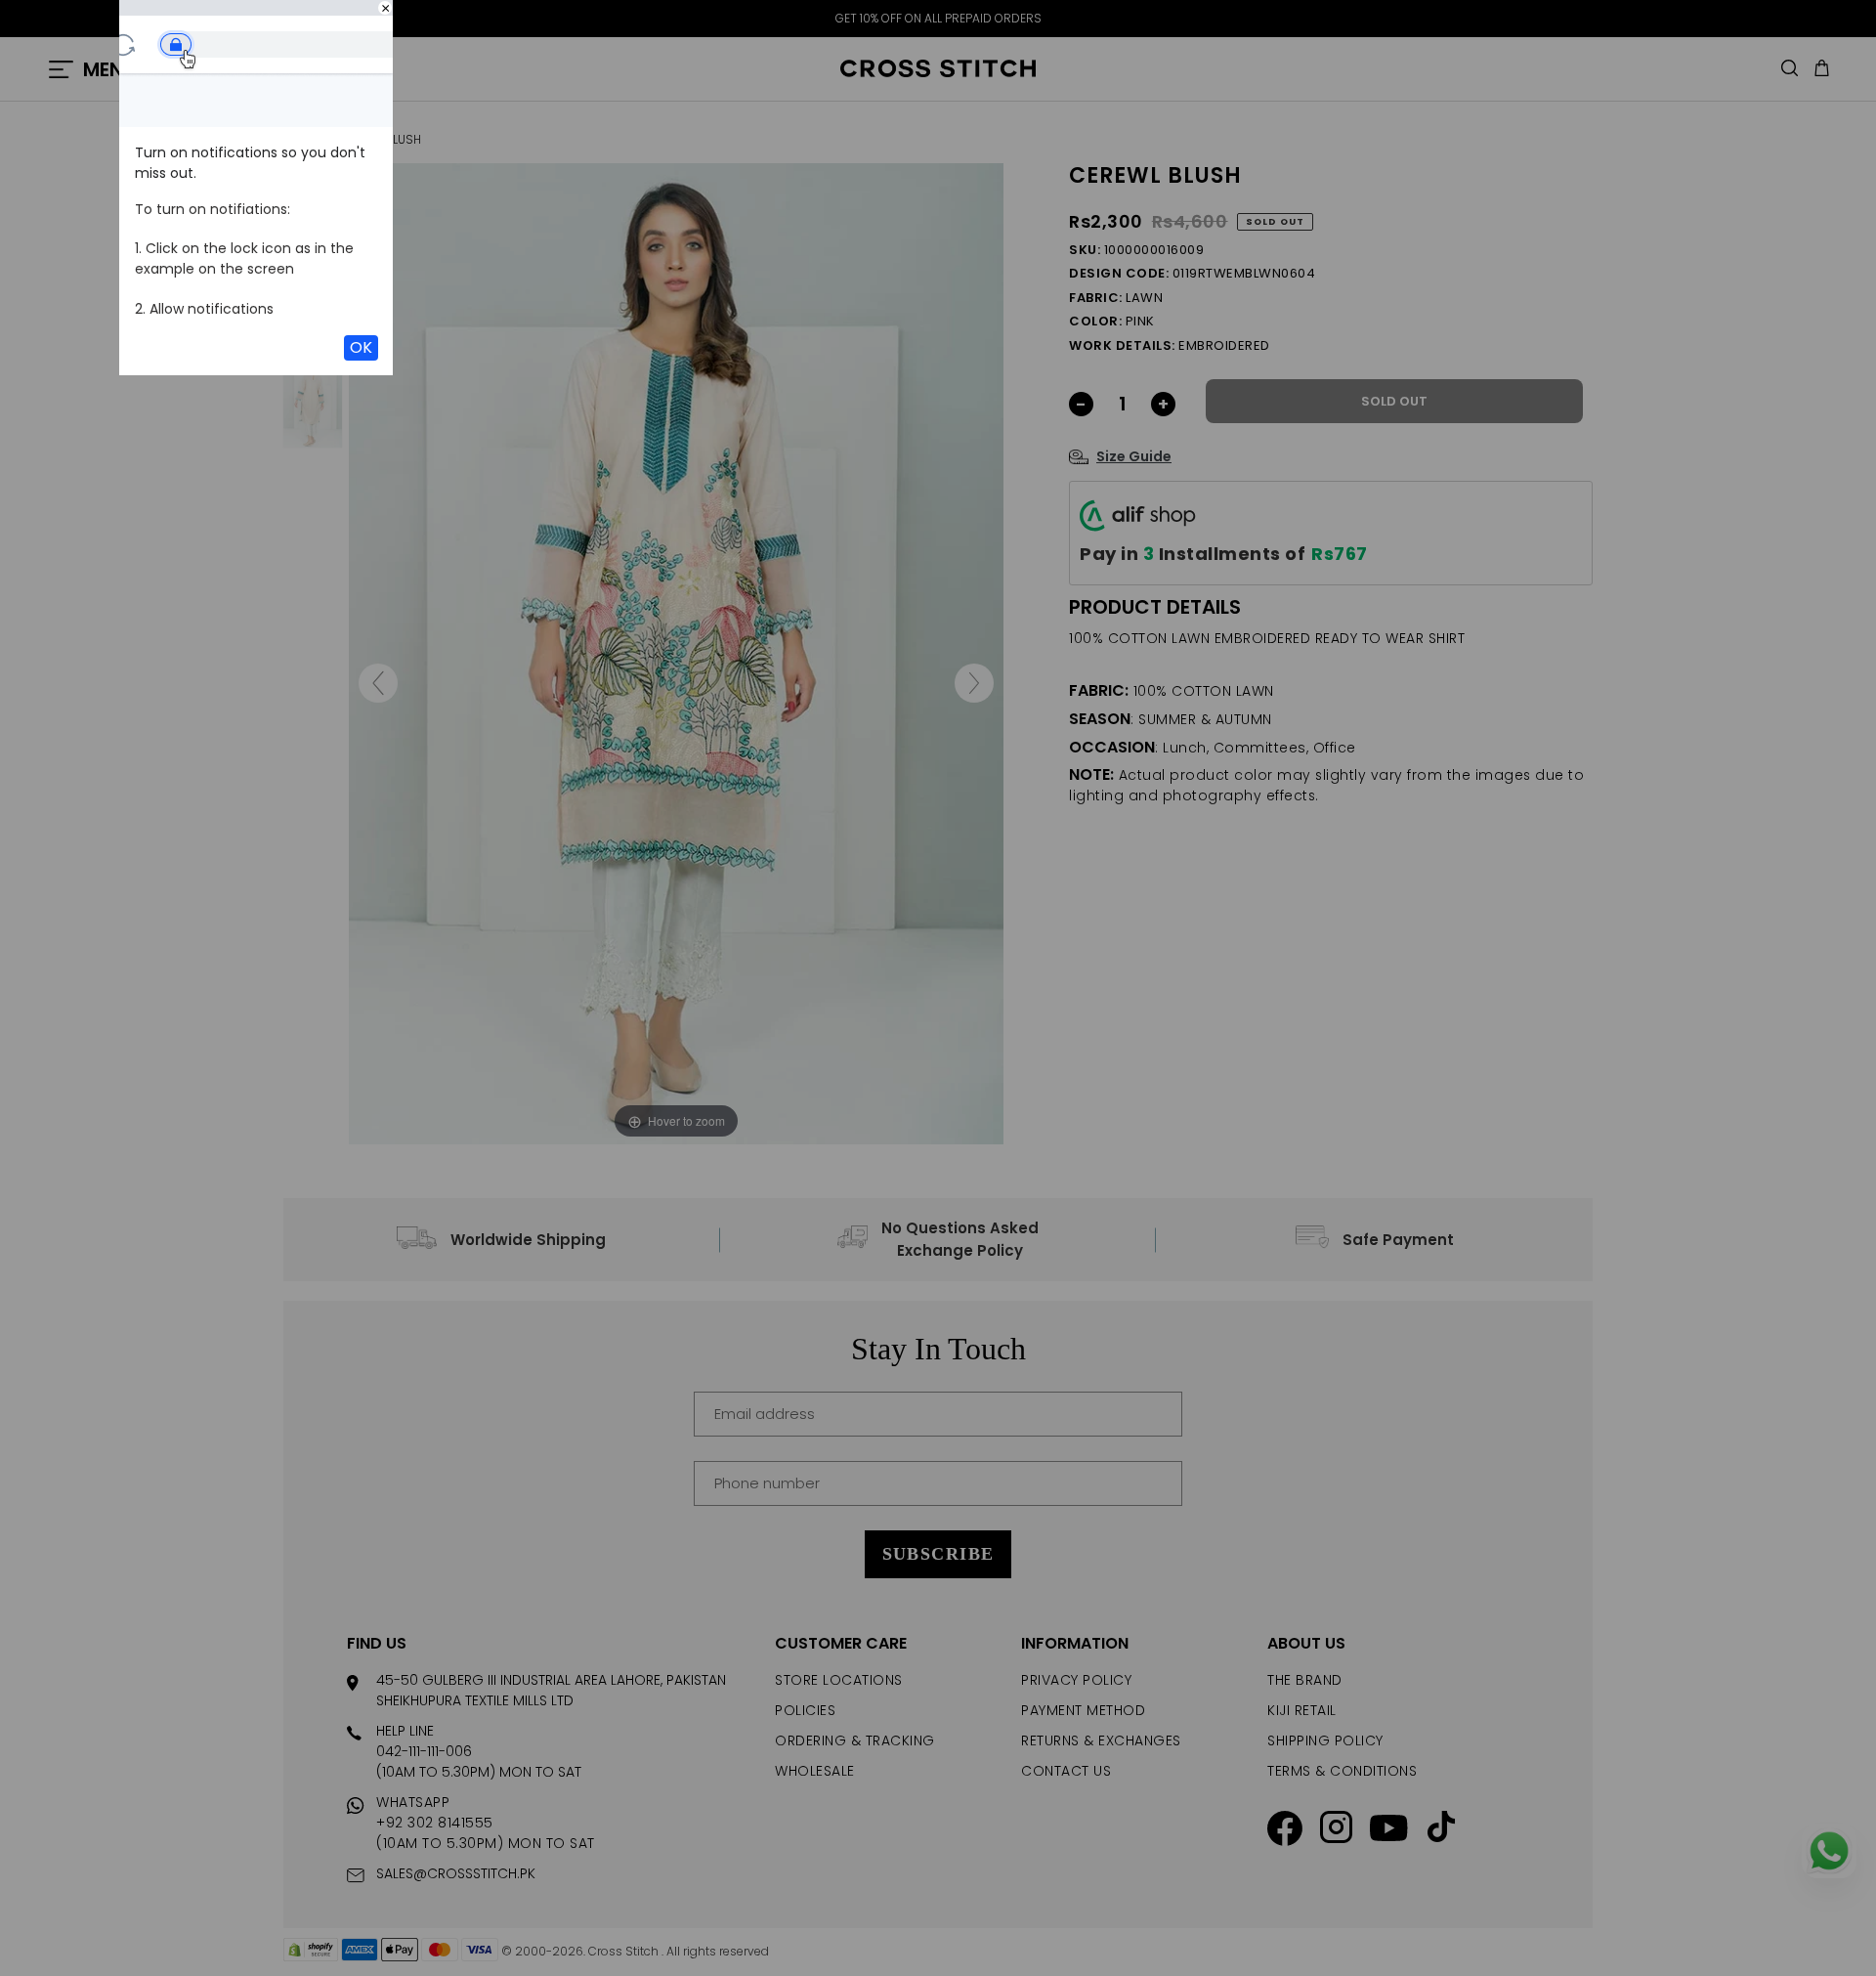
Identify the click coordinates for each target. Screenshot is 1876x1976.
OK (361, 347)
